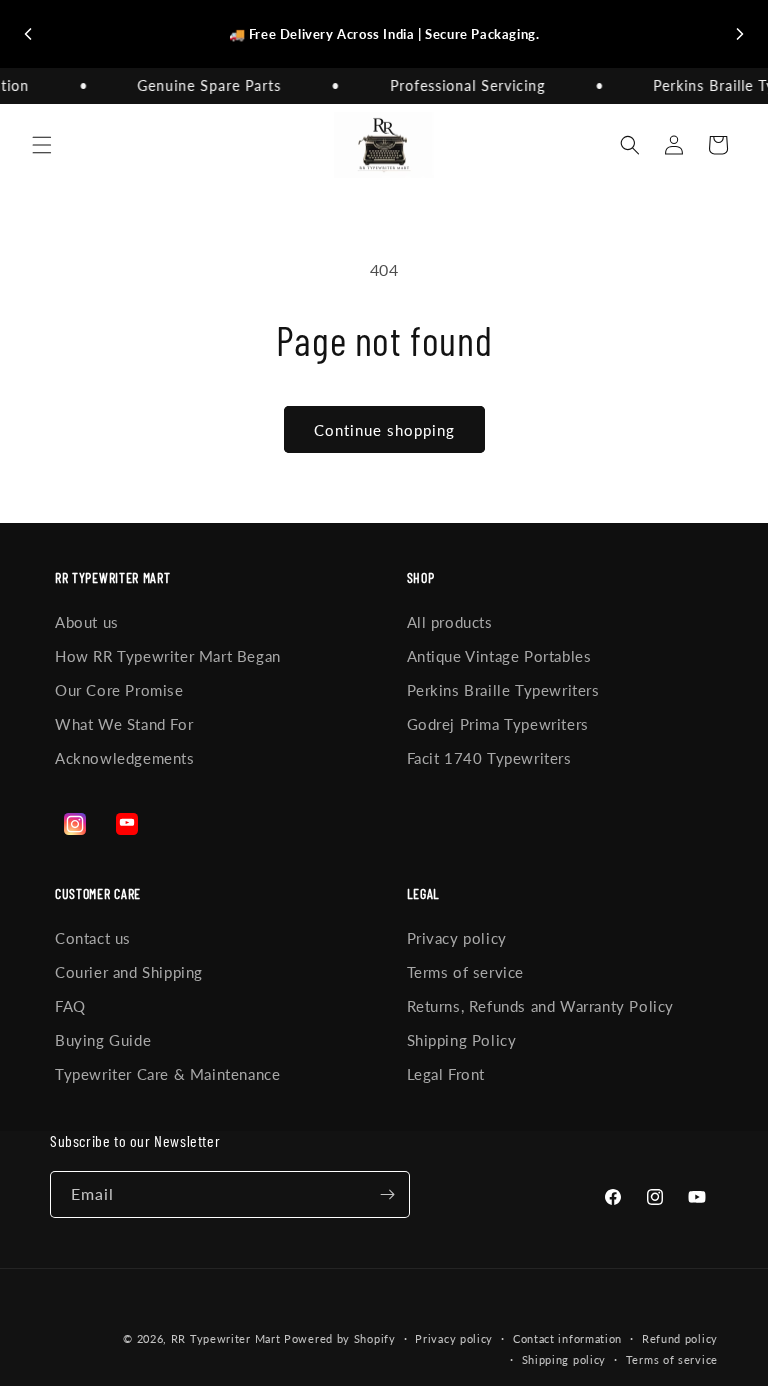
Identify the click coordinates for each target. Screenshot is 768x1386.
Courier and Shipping (129, 972)
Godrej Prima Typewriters (498, 724)
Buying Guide (103, 1040)
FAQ (70, 1006)
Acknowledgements (125, 758)
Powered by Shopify (340, 1338)
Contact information (567, 1338)
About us (87, 622)
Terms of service (466, 972)
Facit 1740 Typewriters (489, 758)
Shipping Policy (462, 1040)
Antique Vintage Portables (499, 656)
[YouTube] (127, 824)
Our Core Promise (119, 690)
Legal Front (446, 1074)
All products (450, 622)
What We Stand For (124, 724)
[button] (42, 145)
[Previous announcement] (28, 34)
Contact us (93, 938)
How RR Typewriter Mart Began (168, 656)
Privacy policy (457, 938)
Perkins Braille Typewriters (503, 690)
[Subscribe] (387, 1194)
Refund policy (680, 1338)
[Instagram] (75, 824)
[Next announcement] (740, 34)
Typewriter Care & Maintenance (167, 1074)
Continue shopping (384, 430)
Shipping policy (564, 1359)
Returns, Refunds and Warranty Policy (541, 1006)
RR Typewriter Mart (226, 1338)
